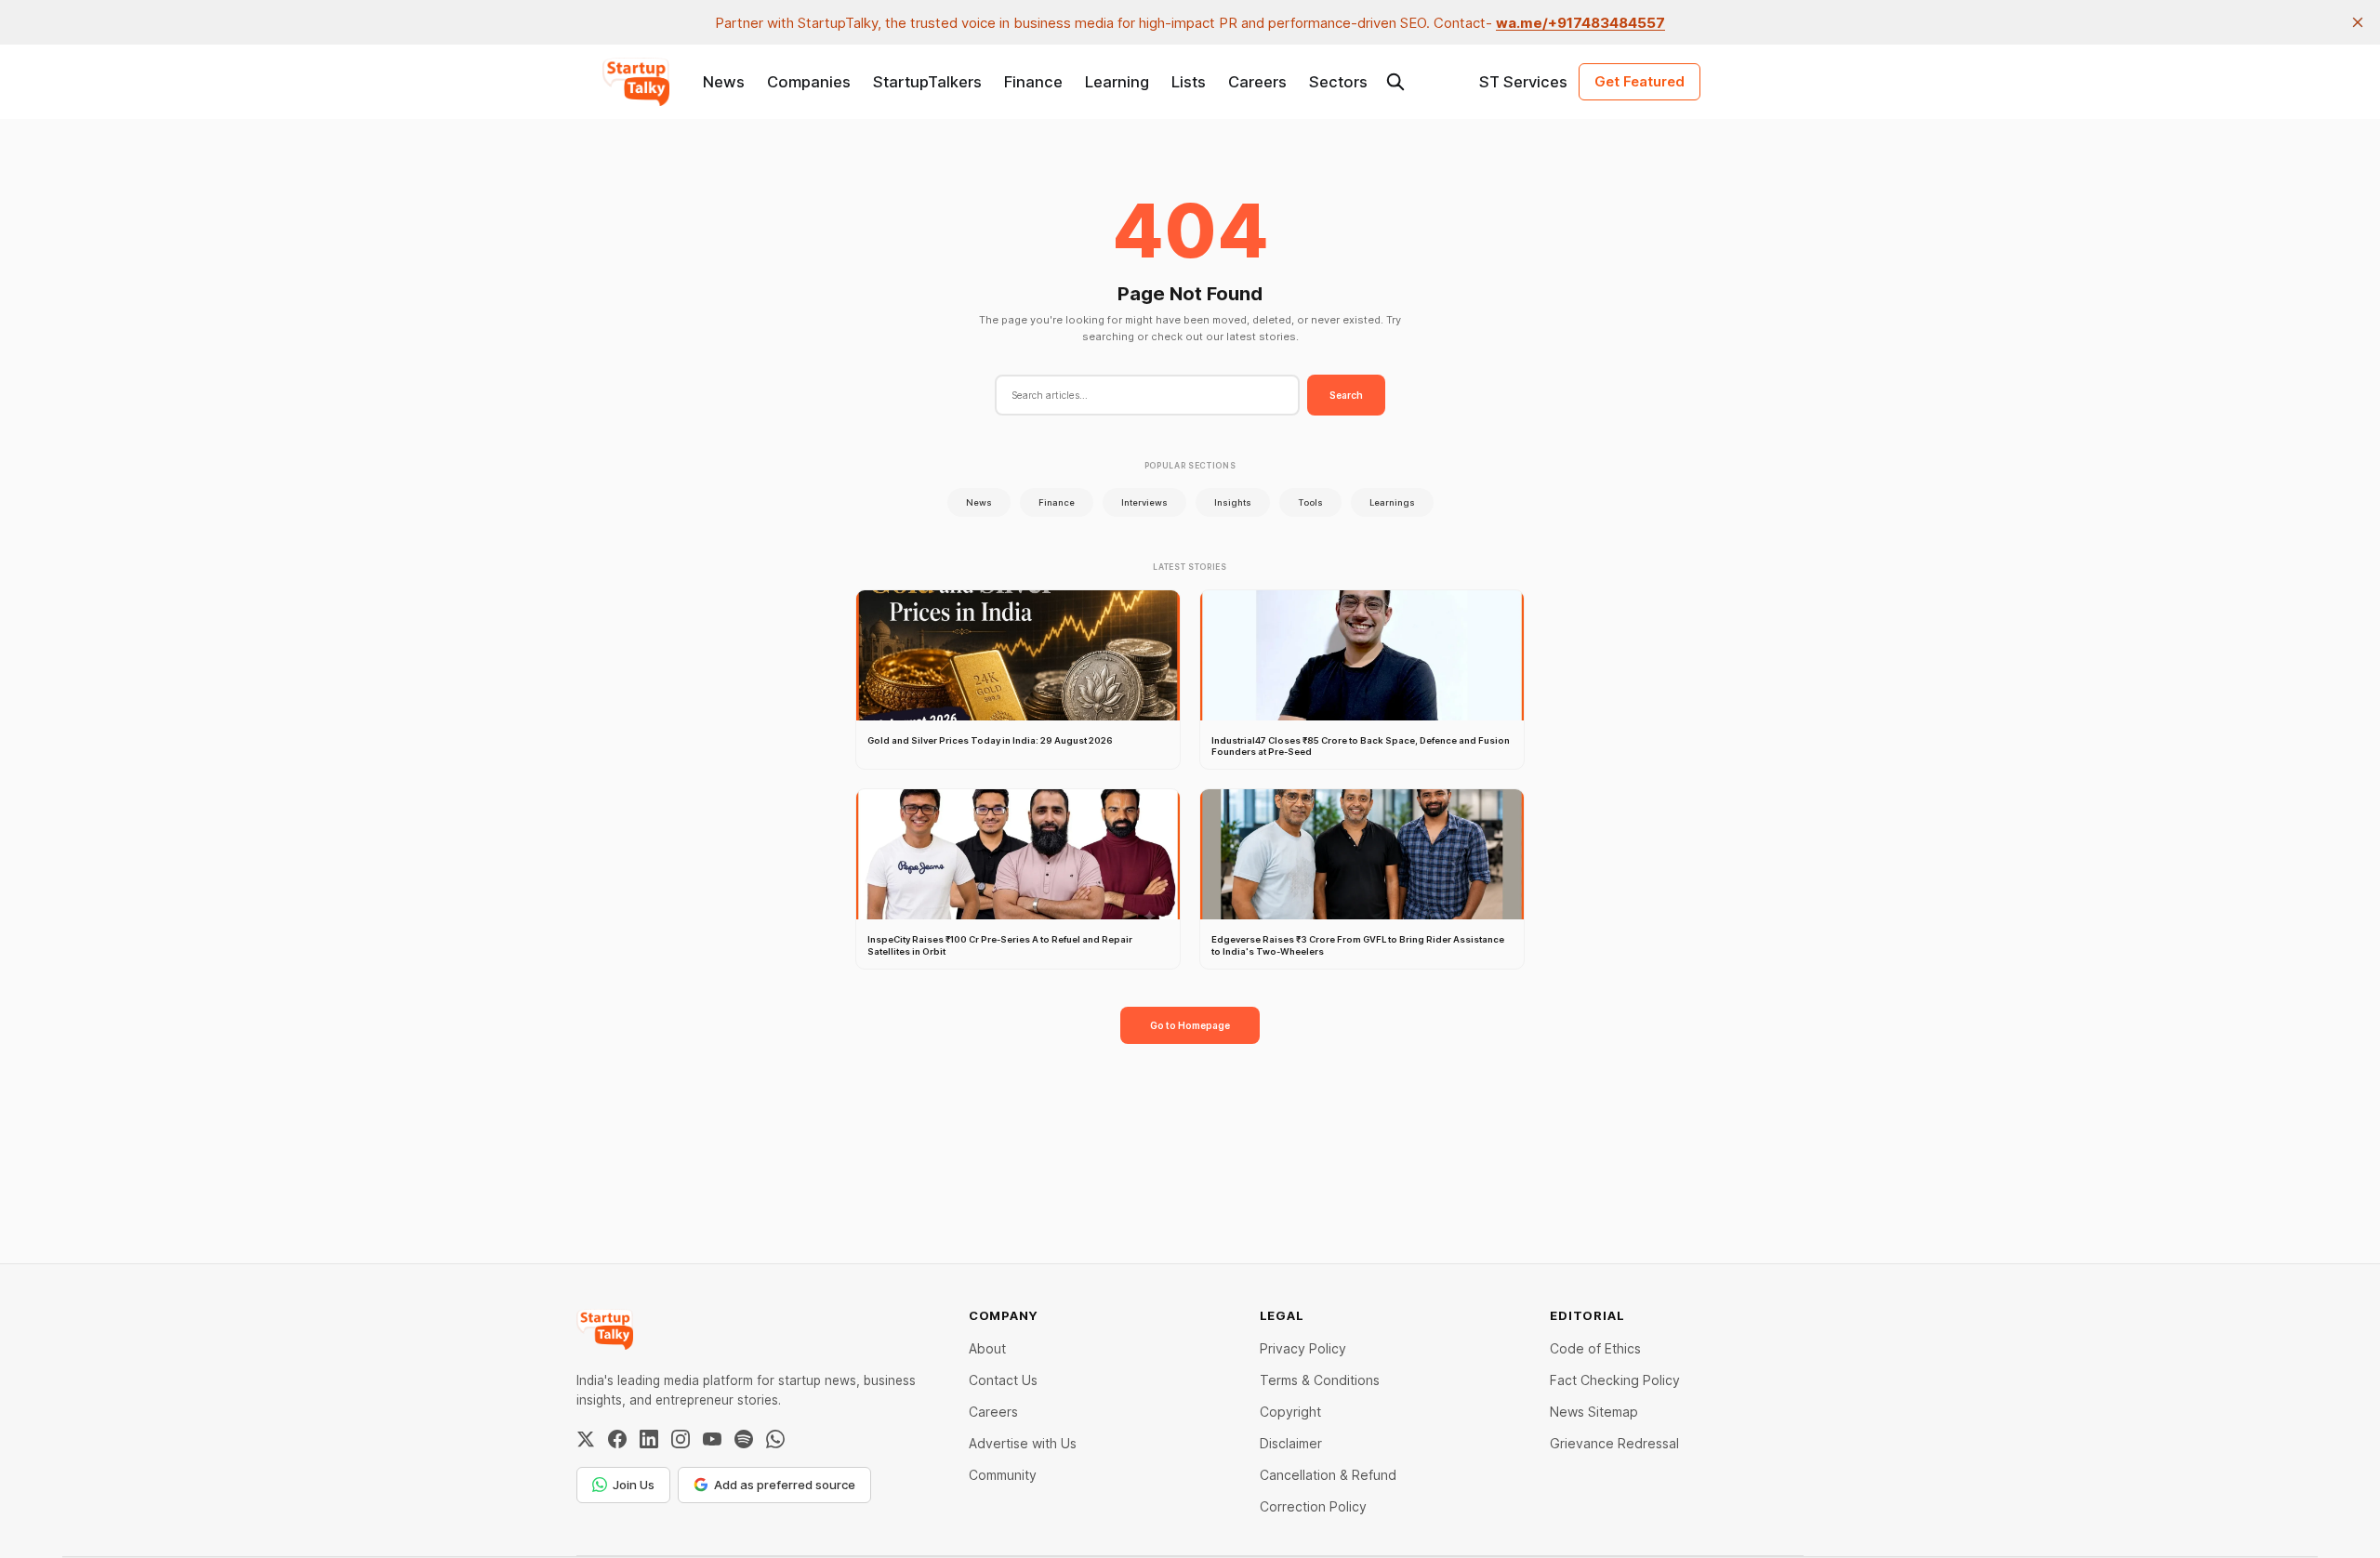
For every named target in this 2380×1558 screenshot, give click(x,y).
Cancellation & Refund (1328, 1475)
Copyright (1290, 1412)
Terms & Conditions (1320, 1380)
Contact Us (1003, 1380)
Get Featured (1640, 81)
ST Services (1523, 82)
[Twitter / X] (586, 1439)
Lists (1189, 82)
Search (1346, 395)
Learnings (1392, 502)
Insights (1233, 502)
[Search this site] (1395, 82)
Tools (1310, 502)
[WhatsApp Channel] (775, 1439)
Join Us (634, 1485)
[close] (2358, 22)
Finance (1033, 82)
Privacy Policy (1303, 1348)
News (724, 82)
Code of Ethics (1595, 1348)
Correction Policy (1313, 1506)
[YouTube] (712, 1439)
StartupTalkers (927, 82)
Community (1003, 1475)
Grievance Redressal (1614, 1443)
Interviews (1144, 502)
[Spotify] (744, 1439)
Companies (809, 82)
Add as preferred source (785, 1485)
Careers (1257, 82)
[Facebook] (617, 1439)
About (987, 1348)
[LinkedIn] (649, 1439)
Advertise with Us (1023, 1443)
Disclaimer (1291, 1443)
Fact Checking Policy (1615, 1380)
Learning (1117, 82)
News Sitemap (1594, 1412)
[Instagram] (681, 1439)
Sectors (1338, 82)
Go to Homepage (1190, 1025)
